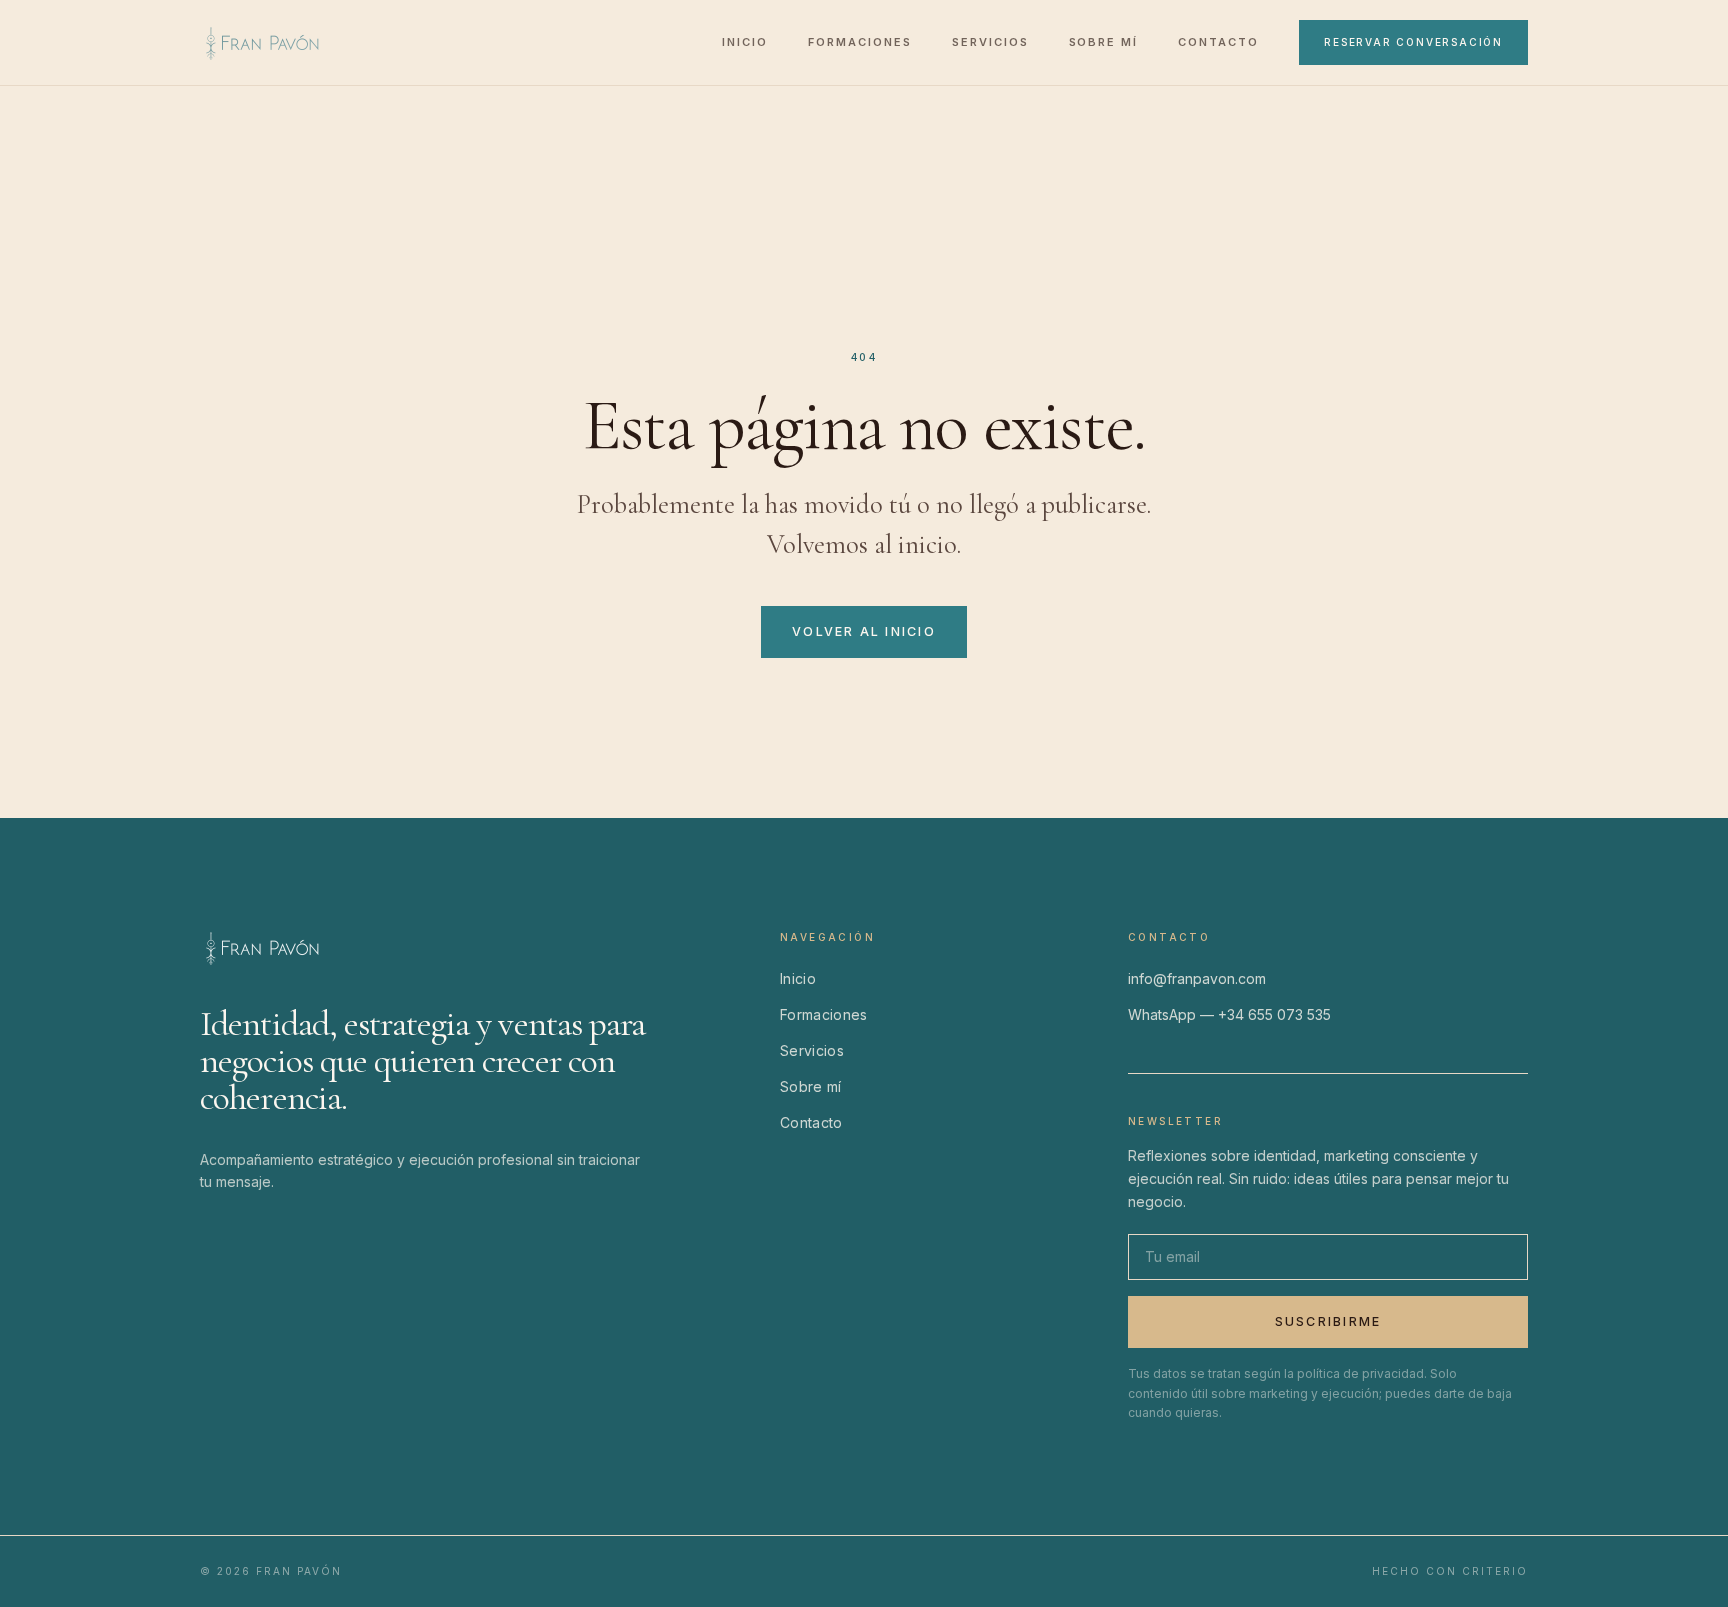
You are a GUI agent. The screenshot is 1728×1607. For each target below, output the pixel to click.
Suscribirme (1328, 1321)
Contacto (1218, 42)
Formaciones (860, 42)
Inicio (745, 42)
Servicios (990, 42)
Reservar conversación (1413, 42)
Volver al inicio (864, 631)
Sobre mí (1104, 42)
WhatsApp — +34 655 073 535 (1229, 1014)
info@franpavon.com (1197, 978)
